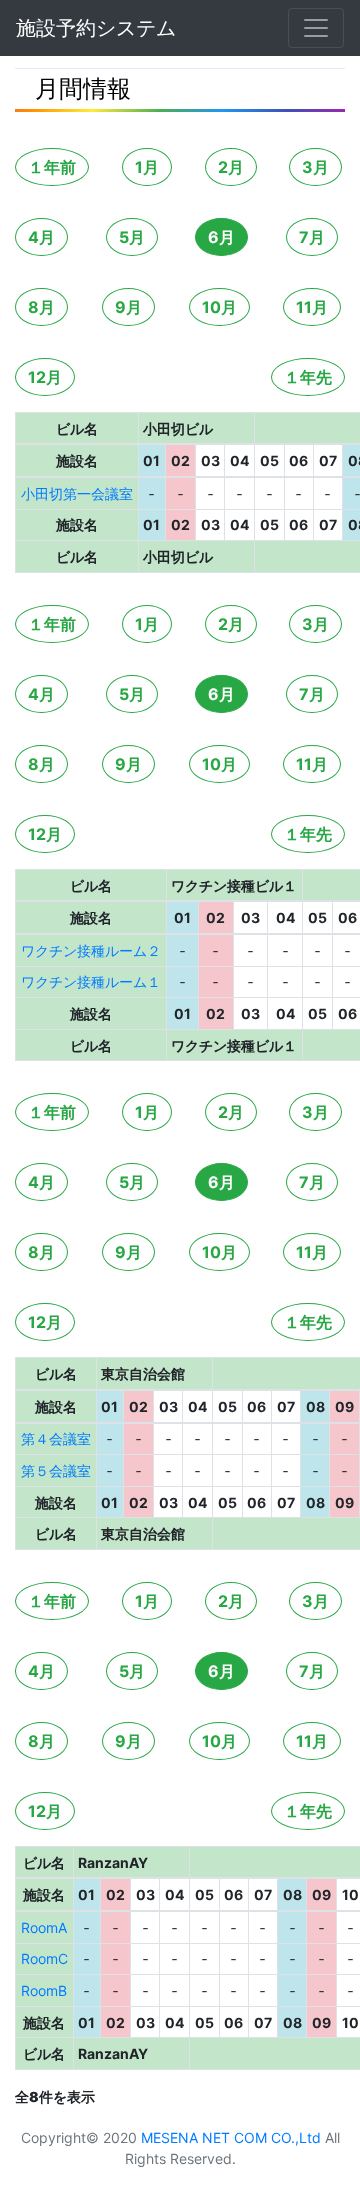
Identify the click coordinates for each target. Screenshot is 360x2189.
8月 (41, 307)
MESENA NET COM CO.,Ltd (231, 2137)
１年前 (52, 167)
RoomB (44, 1990)
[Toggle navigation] (316, 28)
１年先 (308, 377)
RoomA (44, 1927)
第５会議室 (56, 1470)
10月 (219, 307)
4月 (41, 237)
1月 (147, 167)
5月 (132, 237)
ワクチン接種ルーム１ (91, 981)
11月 (312, 307)
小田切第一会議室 (77, 493)
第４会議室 (56, 1438)
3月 (315, 167)
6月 (221, 237)
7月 (312, 237)
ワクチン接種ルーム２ (91, 950)
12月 (45, 377)
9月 (128, 307)
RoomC (44, 1958)
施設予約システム (96, 28)
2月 (231, 167)
